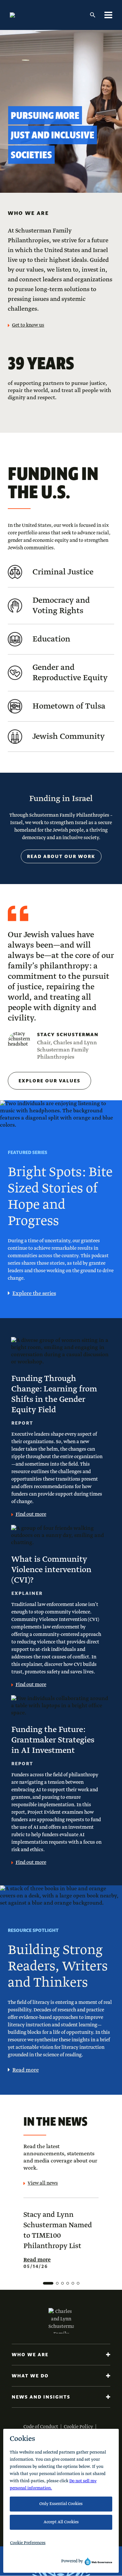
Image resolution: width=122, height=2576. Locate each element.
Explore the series (34, 1294)
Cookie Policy (78, 2427)
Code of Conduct (41, 2427)
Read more (26, 2070)
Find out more (31, 1514)
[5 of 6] (73, 2283)
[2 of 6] (57, 2283)
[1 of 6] (48, 2283)
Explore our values (49, 1081)
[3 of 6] (62, 2283)
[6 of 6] (78, 2283)
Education (51, 639)
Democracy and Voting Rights (61, 606)
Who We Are (30, 2355)
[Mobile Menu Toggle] (108, 15)
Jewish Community (69, 737)
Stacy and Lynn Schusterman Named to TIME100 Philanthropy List (58, 2231)
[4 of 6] (68, 2283)
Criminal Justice (63, 572)
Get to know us (28, 325)
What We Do (30, 2376)
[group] (61, 2243)
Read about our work (61, 856)
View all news (43, 2183)
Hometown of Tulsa (69, 706)
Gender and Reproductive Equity (70, 673)
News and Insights (41, 2397)
